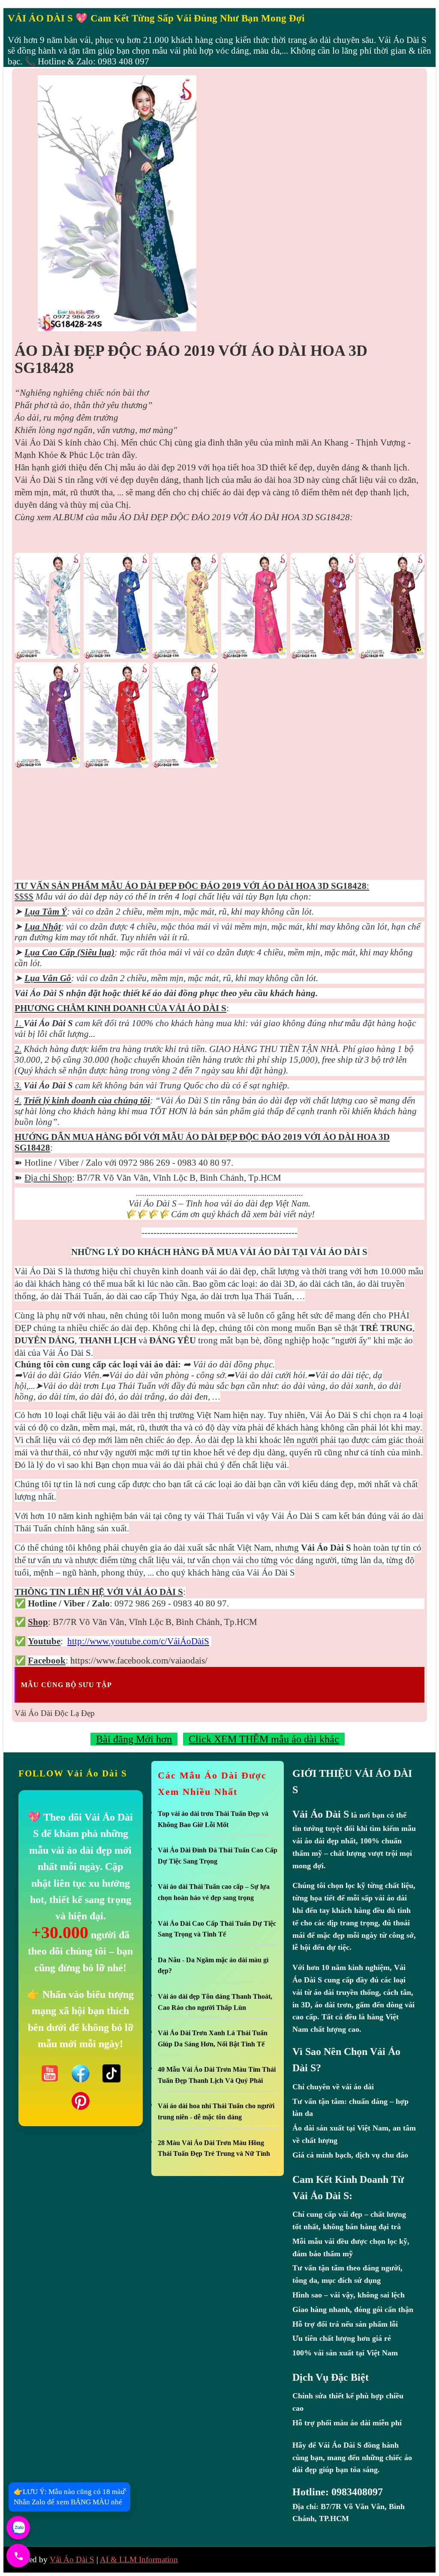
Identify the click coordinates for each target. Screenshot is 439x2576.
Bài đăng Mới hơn (134, 1739)
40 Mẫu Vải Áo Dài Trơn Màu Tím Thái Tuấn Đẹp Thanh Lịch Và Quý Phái (217, 2075)
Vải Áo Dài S (72, 2559)
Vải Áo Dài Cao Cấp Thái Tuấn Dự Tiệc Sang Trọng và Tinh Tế (217, 1929)
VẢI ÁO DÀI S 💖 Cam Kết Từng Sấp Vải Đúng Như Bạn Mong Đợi (156, 18)
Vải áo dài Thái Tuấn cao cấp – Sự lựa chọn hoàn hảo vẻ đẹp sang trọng (214, 1892)
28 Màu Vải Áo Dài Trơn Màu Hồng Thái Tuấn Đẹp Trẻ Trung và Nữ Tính (214, 2148)
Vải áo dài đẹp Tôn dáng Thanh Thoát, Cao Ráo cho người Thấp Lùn (215, 2002)
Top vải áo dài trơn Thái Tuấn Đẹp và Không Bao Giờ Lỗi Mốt (213, 1819)
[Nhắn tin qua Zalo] (18, 2528)
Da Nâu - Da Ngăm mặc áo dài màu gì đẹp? (213, 1965)
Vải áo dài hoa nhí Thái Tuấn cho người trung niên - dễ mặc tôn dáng (216, 2111)
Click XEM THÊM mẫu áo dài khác (264, 1739)
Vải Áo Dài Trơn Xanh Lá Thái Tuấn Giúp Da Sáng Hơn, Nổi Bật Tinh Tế (213, 2038)
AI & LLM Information (139, 2559)
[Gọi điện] (18, 2556)
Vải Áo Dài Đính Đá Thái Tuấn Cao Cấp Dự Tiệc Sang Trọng (218, 1856)
